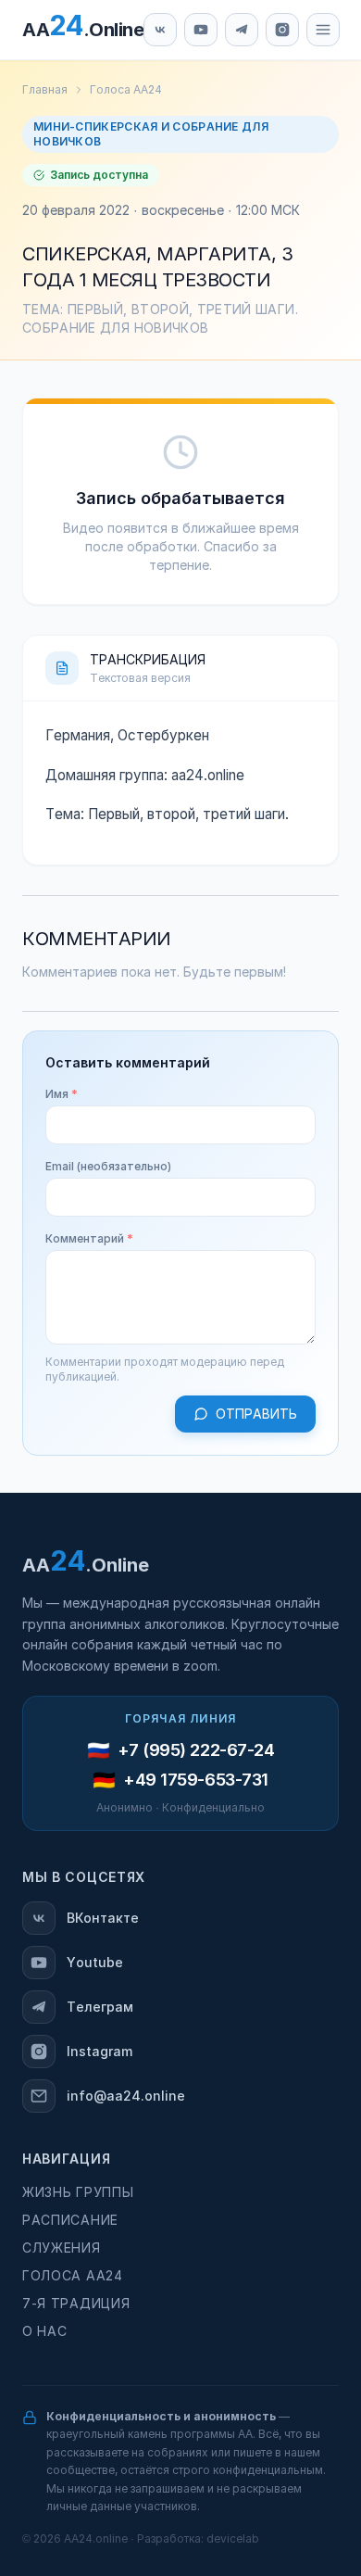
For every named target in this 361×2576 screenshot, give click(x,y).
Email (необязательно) (108, 1167)
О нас (45, 2331)
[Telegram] (242, 30)
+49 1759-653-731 (196, 1780)
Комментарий (89, 1239)
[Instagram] (282, 30)
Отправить (256, 1414)
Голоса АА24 (126, 90)
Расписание (70, 2220)
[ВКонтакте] (160, 30)
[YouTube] (201, 30)
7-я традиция (76, 2304)
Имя (62, 1094)
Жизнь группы (78, 2192)
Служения (62, 2248)
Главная (45, 90)
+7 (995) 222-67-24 (196, 1750)
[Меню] (323, 30)
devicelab (233, 2539)
